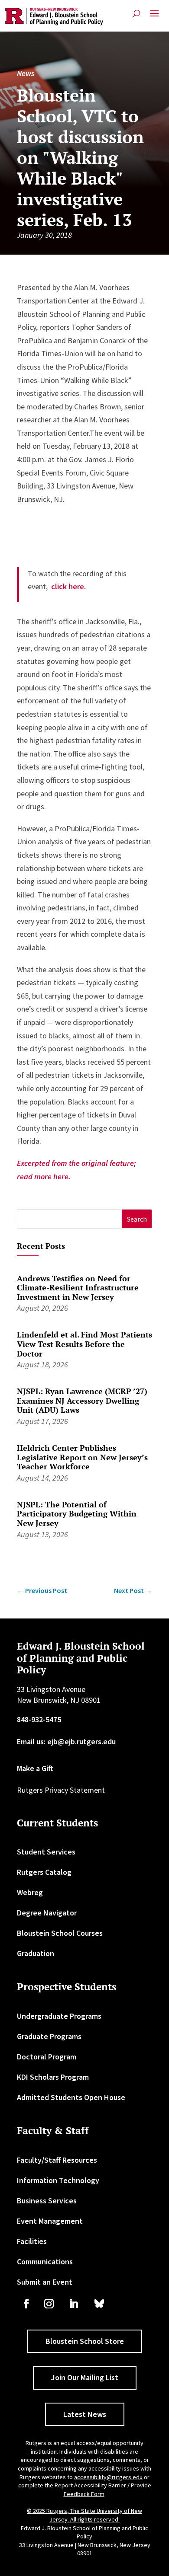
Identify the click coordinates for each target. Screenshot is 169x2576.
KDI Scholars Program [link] (53, 2077)
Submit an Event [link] (45, 2282)
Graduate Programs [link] (49, 2036)
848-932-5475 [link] (39, 1719)
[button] (154, 17)
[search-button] (136, 14)
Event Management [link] (50, 2221)
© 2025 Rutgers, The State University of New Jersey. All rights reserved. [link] (84, 2515)
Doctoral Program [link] (47, 2057)
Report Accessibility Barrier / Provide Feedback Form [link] (103, 2490)
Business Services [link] (47, 2201)
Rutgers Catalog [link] (44, 1872)
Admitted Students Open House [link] (71, 2097)
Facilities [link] (32, 2241)
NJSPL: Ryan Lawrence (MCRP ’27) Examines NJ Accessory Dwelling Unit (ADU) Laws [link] (82, 1400)
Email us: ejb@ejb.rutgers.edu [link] (66, 1741)
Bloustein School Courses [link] (60, 1933)
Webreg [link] (30, 1892)
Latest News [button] (85, 2414)
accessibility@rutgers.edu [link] (108, 2477)
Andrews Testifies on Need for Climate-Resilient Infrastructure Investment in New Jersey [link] (78, 1288)
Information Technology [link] (58, 2180)
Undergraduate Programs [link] (59, 2016)
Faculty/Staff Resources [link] (57, 2160)
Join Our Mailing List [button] (85, 2377)
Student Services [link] (46, 1852)
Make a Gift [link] (35, 1768)
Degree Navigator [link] (47, 1913)
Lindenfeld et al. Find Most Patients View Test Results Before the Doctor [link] (84, 1344)
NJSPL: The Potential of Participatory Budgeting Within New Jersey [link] (77, 1514)
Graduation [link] (36, 1953)
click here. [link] (68, 586)
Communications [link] (45, 2262)
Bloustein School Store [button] (85, 2341)
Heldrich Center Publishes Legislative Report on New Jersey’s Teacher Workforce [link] (82, 1457)
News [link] (26, 73)
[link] (54, 17)
